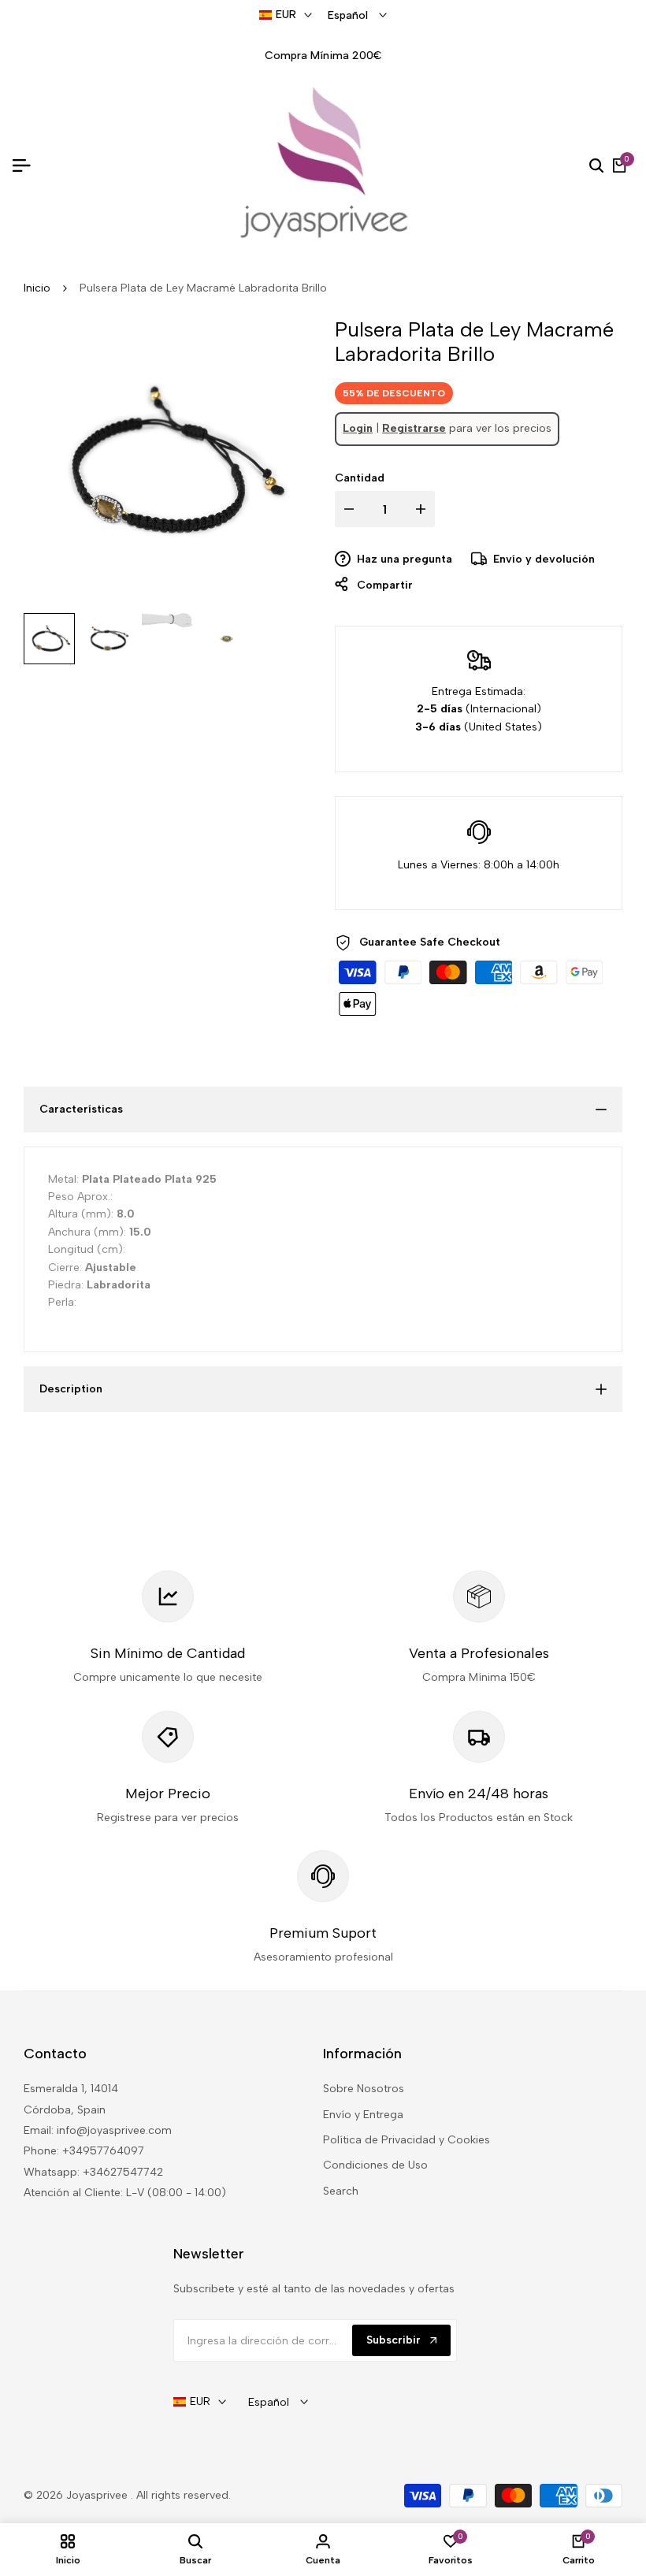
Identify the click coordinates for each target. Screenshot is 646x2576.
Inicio (37, 288)
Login (358, 428)
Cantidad (360, 478)
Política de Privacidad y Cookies (407, 2140)
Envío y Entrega (363, 2115)
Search (341, 2191)
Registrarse (414, 428)
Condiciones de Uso (375, 2165)
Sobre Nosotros (364, 2089)
